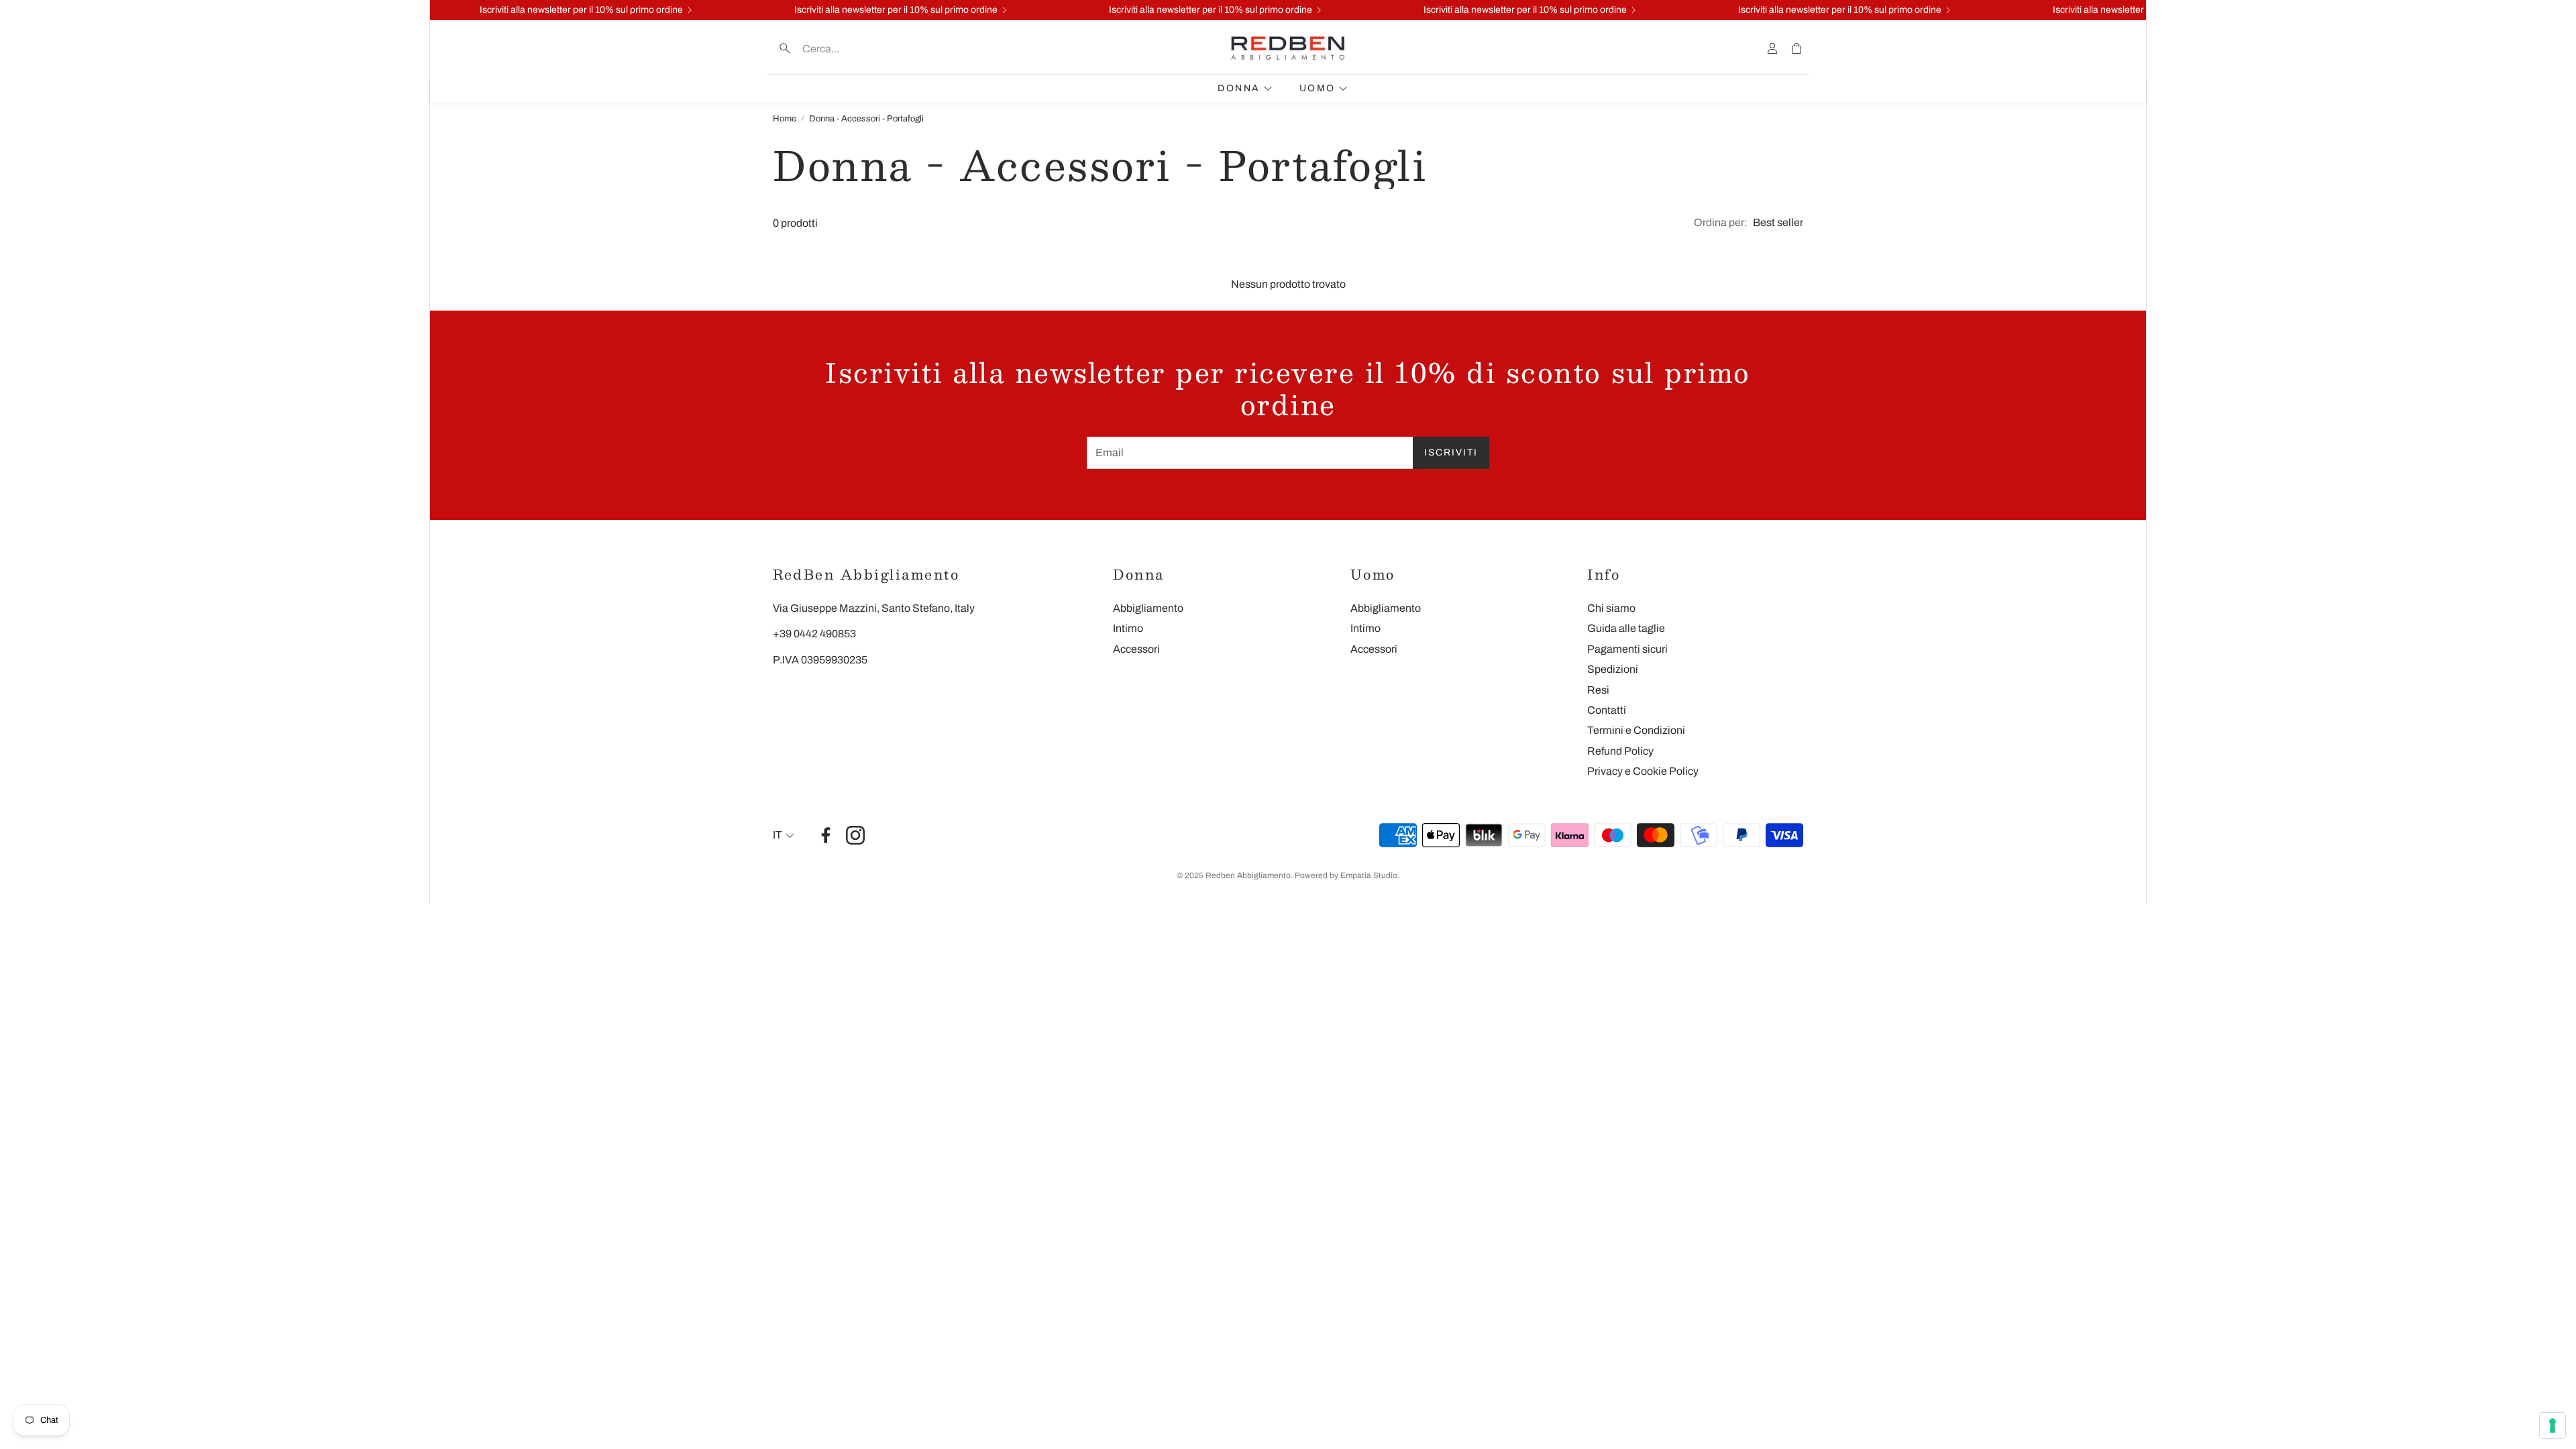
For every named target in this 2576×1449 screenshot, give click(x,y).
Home (785, 119)
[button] (859, 48)
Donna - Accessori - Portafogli (866, 119)
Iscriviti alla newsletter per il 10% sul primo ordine (1819, 10)
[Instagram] (855, 835)
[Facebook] (826, 835)
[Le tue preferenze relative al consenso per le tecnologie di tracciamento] (2553, 1426)
